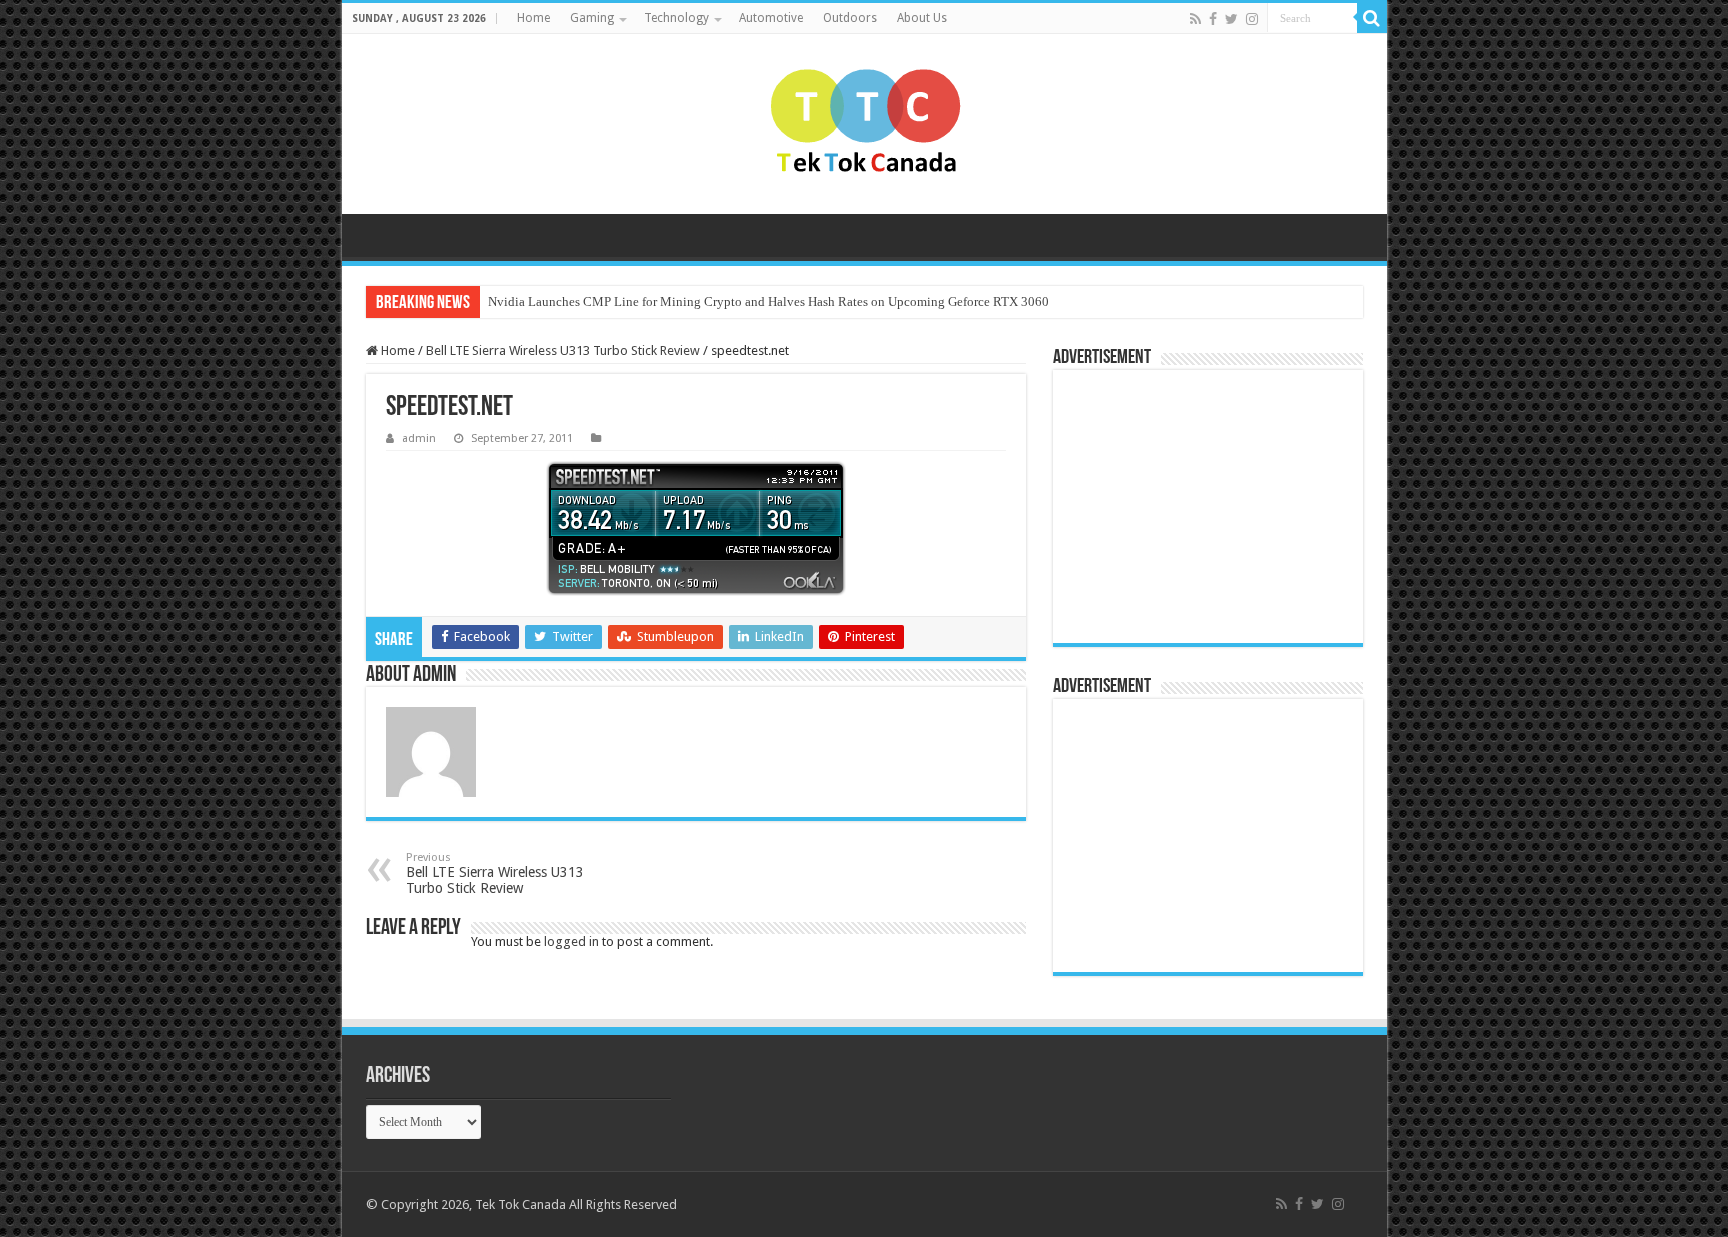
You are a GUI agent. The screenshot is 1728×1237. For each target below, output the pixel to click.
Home (533, 18)
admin (419, 438)
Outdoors (850, 18)
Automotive (771, 18)
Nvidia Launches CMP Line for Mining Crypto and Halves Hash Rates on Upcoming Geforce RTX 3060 (768, 301)
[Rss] (1195, 19)
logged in (571, 941)
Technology (676, 18)
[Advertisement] (1188, 505)
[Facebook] (1213, 19)
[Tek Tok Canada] (864, 124)
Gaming (592, 18)
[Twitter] (1231, 19)
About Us (922, 18)
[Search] (1372, 18)
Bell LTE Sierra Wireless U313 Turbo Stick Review (563, 350)
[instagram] (1252, 19)
